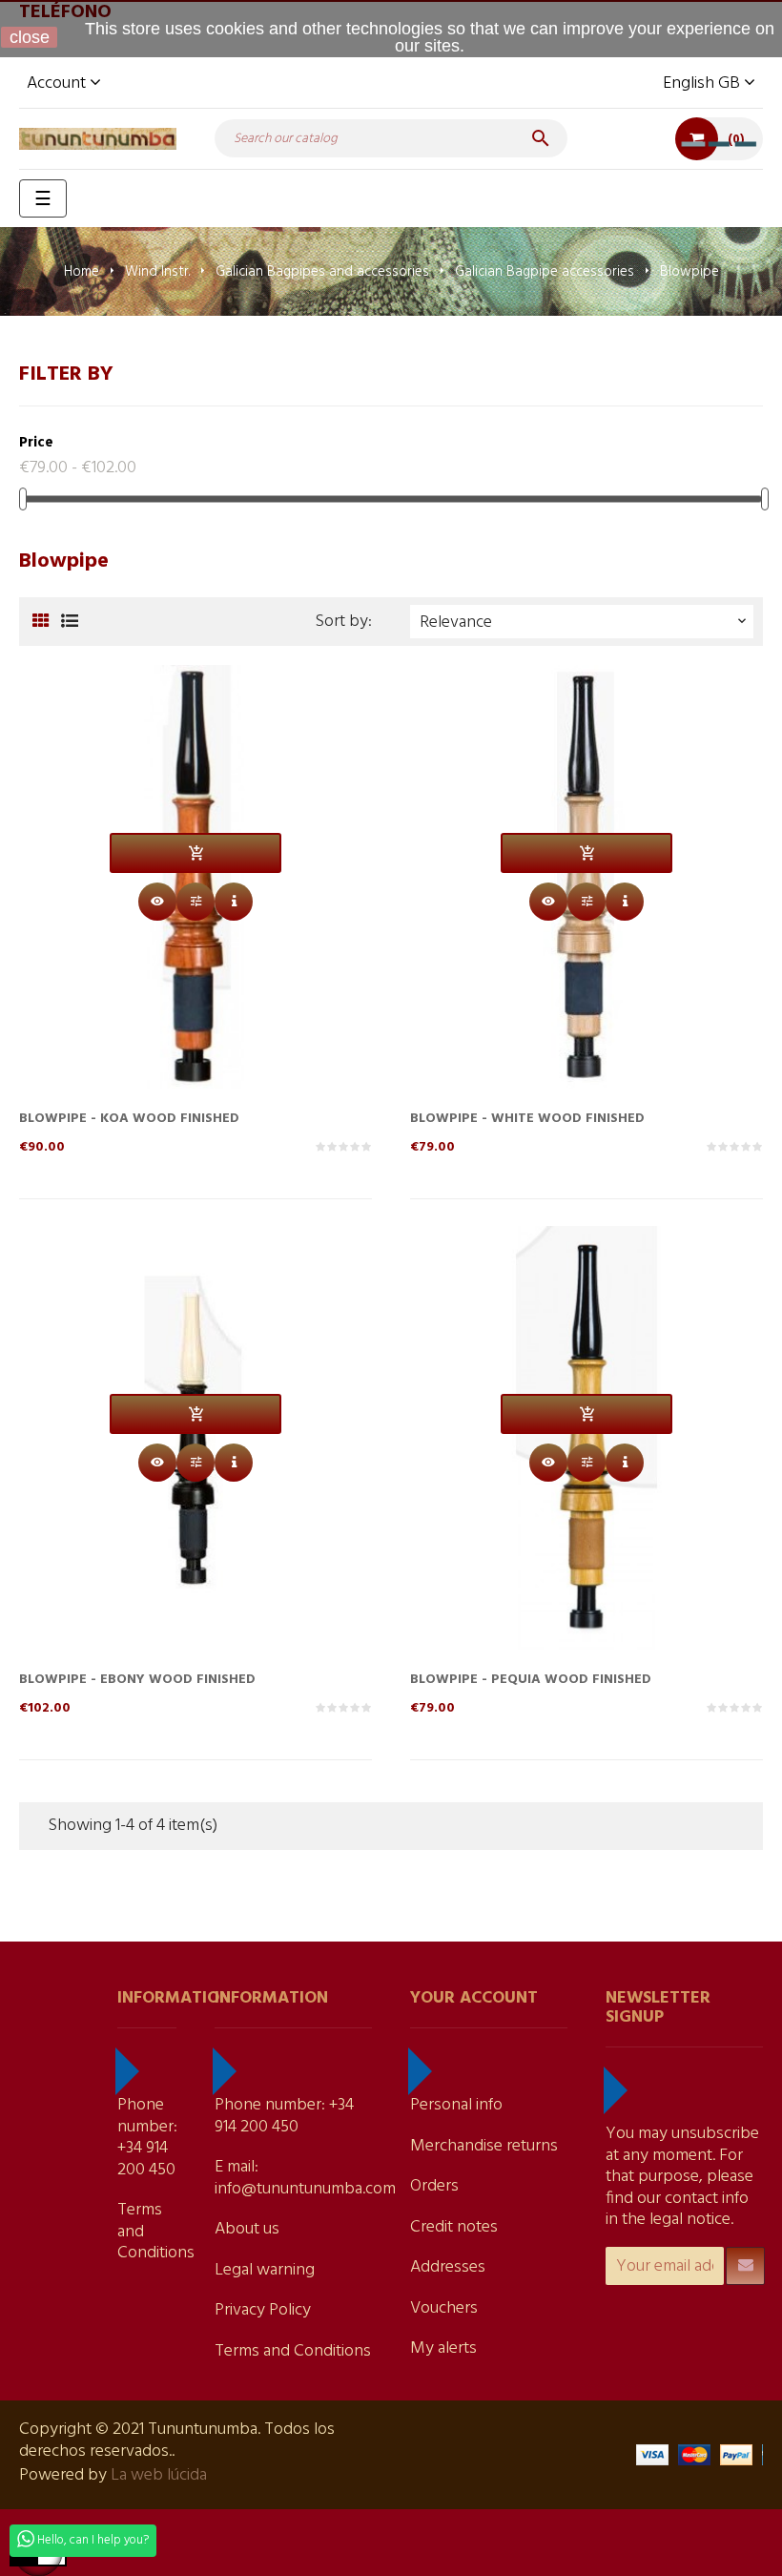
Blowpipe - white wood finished (527, 1119)
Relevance (585, 623)
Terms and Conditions (293, 2351)
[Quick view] (157, 902)
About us (247, 2229)
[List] (69, 623)
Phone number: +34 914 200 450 (147, 2138)
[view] (234, 902)
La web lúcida (159, 2475)
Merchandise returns (484, 2146)
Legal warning (265, 2270)
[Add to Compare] (195, 902)
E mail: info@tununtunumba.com (305, 2178)
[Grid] (41, 623)
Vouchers (444, 2308)
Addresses (448, 2267)
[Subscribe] (745, 2266)
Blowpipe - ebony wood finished (137, 1680)
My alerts (443, 2348)
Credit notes (454, 2227)
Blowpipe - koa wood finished (129, 1119)
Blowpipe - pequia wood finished (531, 1680)
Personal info (456, 2105)
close (30, 37)
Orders (434, 2186)
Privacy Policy (263, 2310)
